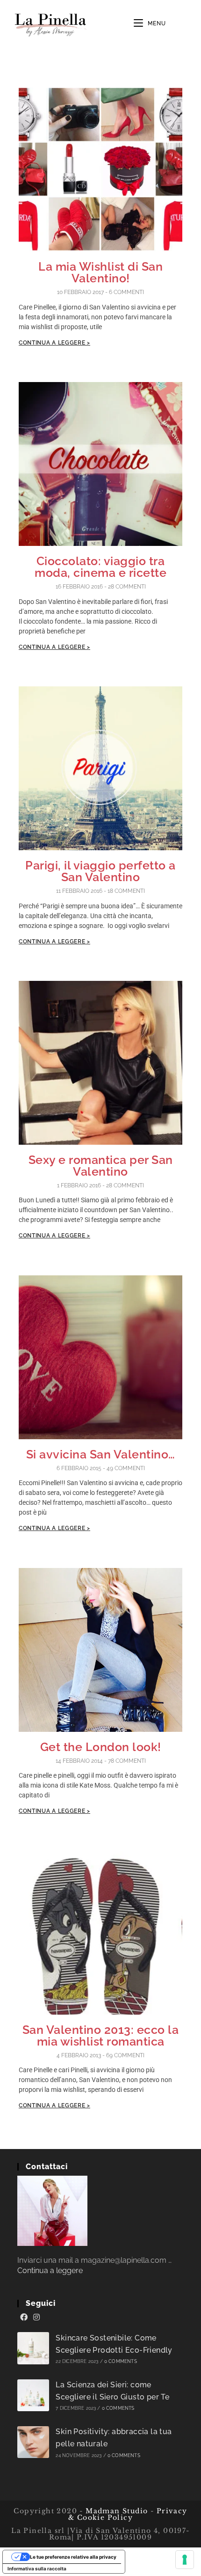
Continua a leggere (50, 2271)
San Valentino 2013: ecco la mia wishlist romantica (101, 2035)
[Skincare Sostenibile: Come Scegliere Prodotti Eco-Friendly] (33, 2348)
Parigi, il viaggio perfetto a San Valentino (100, 871)
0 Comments (121, 2361)
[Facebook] (24, 2318)
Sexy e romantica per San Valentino (101, 1166)
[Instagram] (36, 2318)
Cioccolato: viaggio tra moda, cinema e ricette (100, 567)
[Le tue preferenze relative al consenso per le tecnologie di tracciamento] (185, 2560)
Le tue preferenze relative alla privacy (73, 2557)
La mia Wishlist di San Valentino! (100, 272)
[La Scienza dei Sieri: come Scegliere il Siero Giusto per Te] (33, 2396)
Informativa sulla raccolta (37, 2569)
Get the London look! (101, 1747)
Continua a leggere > (54, 343)
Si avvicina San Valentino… (101, 1454)
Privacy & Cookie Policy (128, 2514)
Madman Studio (116, 2511)
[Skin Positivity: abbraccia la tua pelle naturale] (33, 2442)
